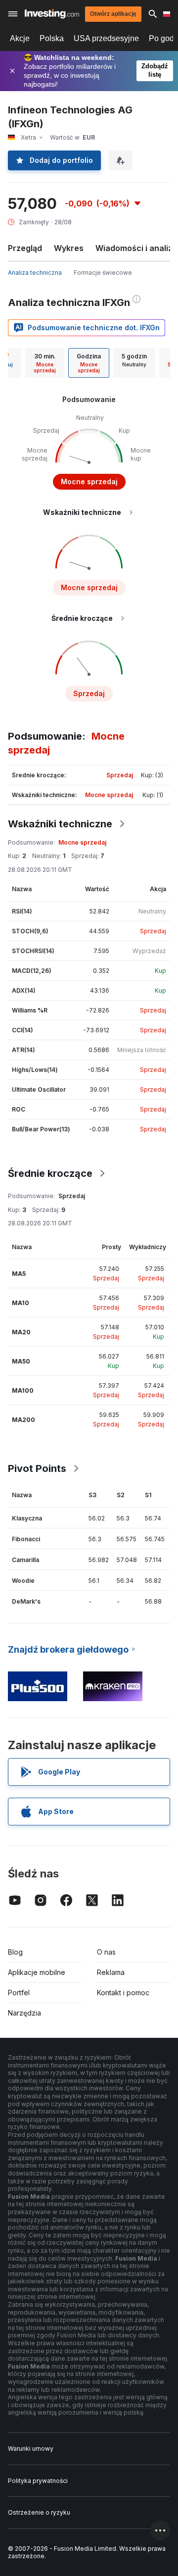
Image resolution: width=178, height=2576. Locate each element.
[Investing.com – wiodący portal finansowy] (52, 14)
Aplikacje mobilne (37, 1972)
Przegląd (25, 248)
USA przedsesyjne (106, 38)
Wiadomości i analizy (136, 248)
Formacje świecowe (103, 273)
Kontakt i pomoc (123, 1993)
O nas (106, 1952)
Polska (52, 38)
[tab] (45, 363)
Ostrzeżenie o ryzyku (39, 2512)
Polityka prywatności (38, 2481)
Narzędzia (24, 2013)
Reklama (111, 1972)
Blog (15, 1952)
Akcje (20, 38)
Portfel (19, 1993)
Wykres (69, 248)
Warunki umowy (31, 2449)
